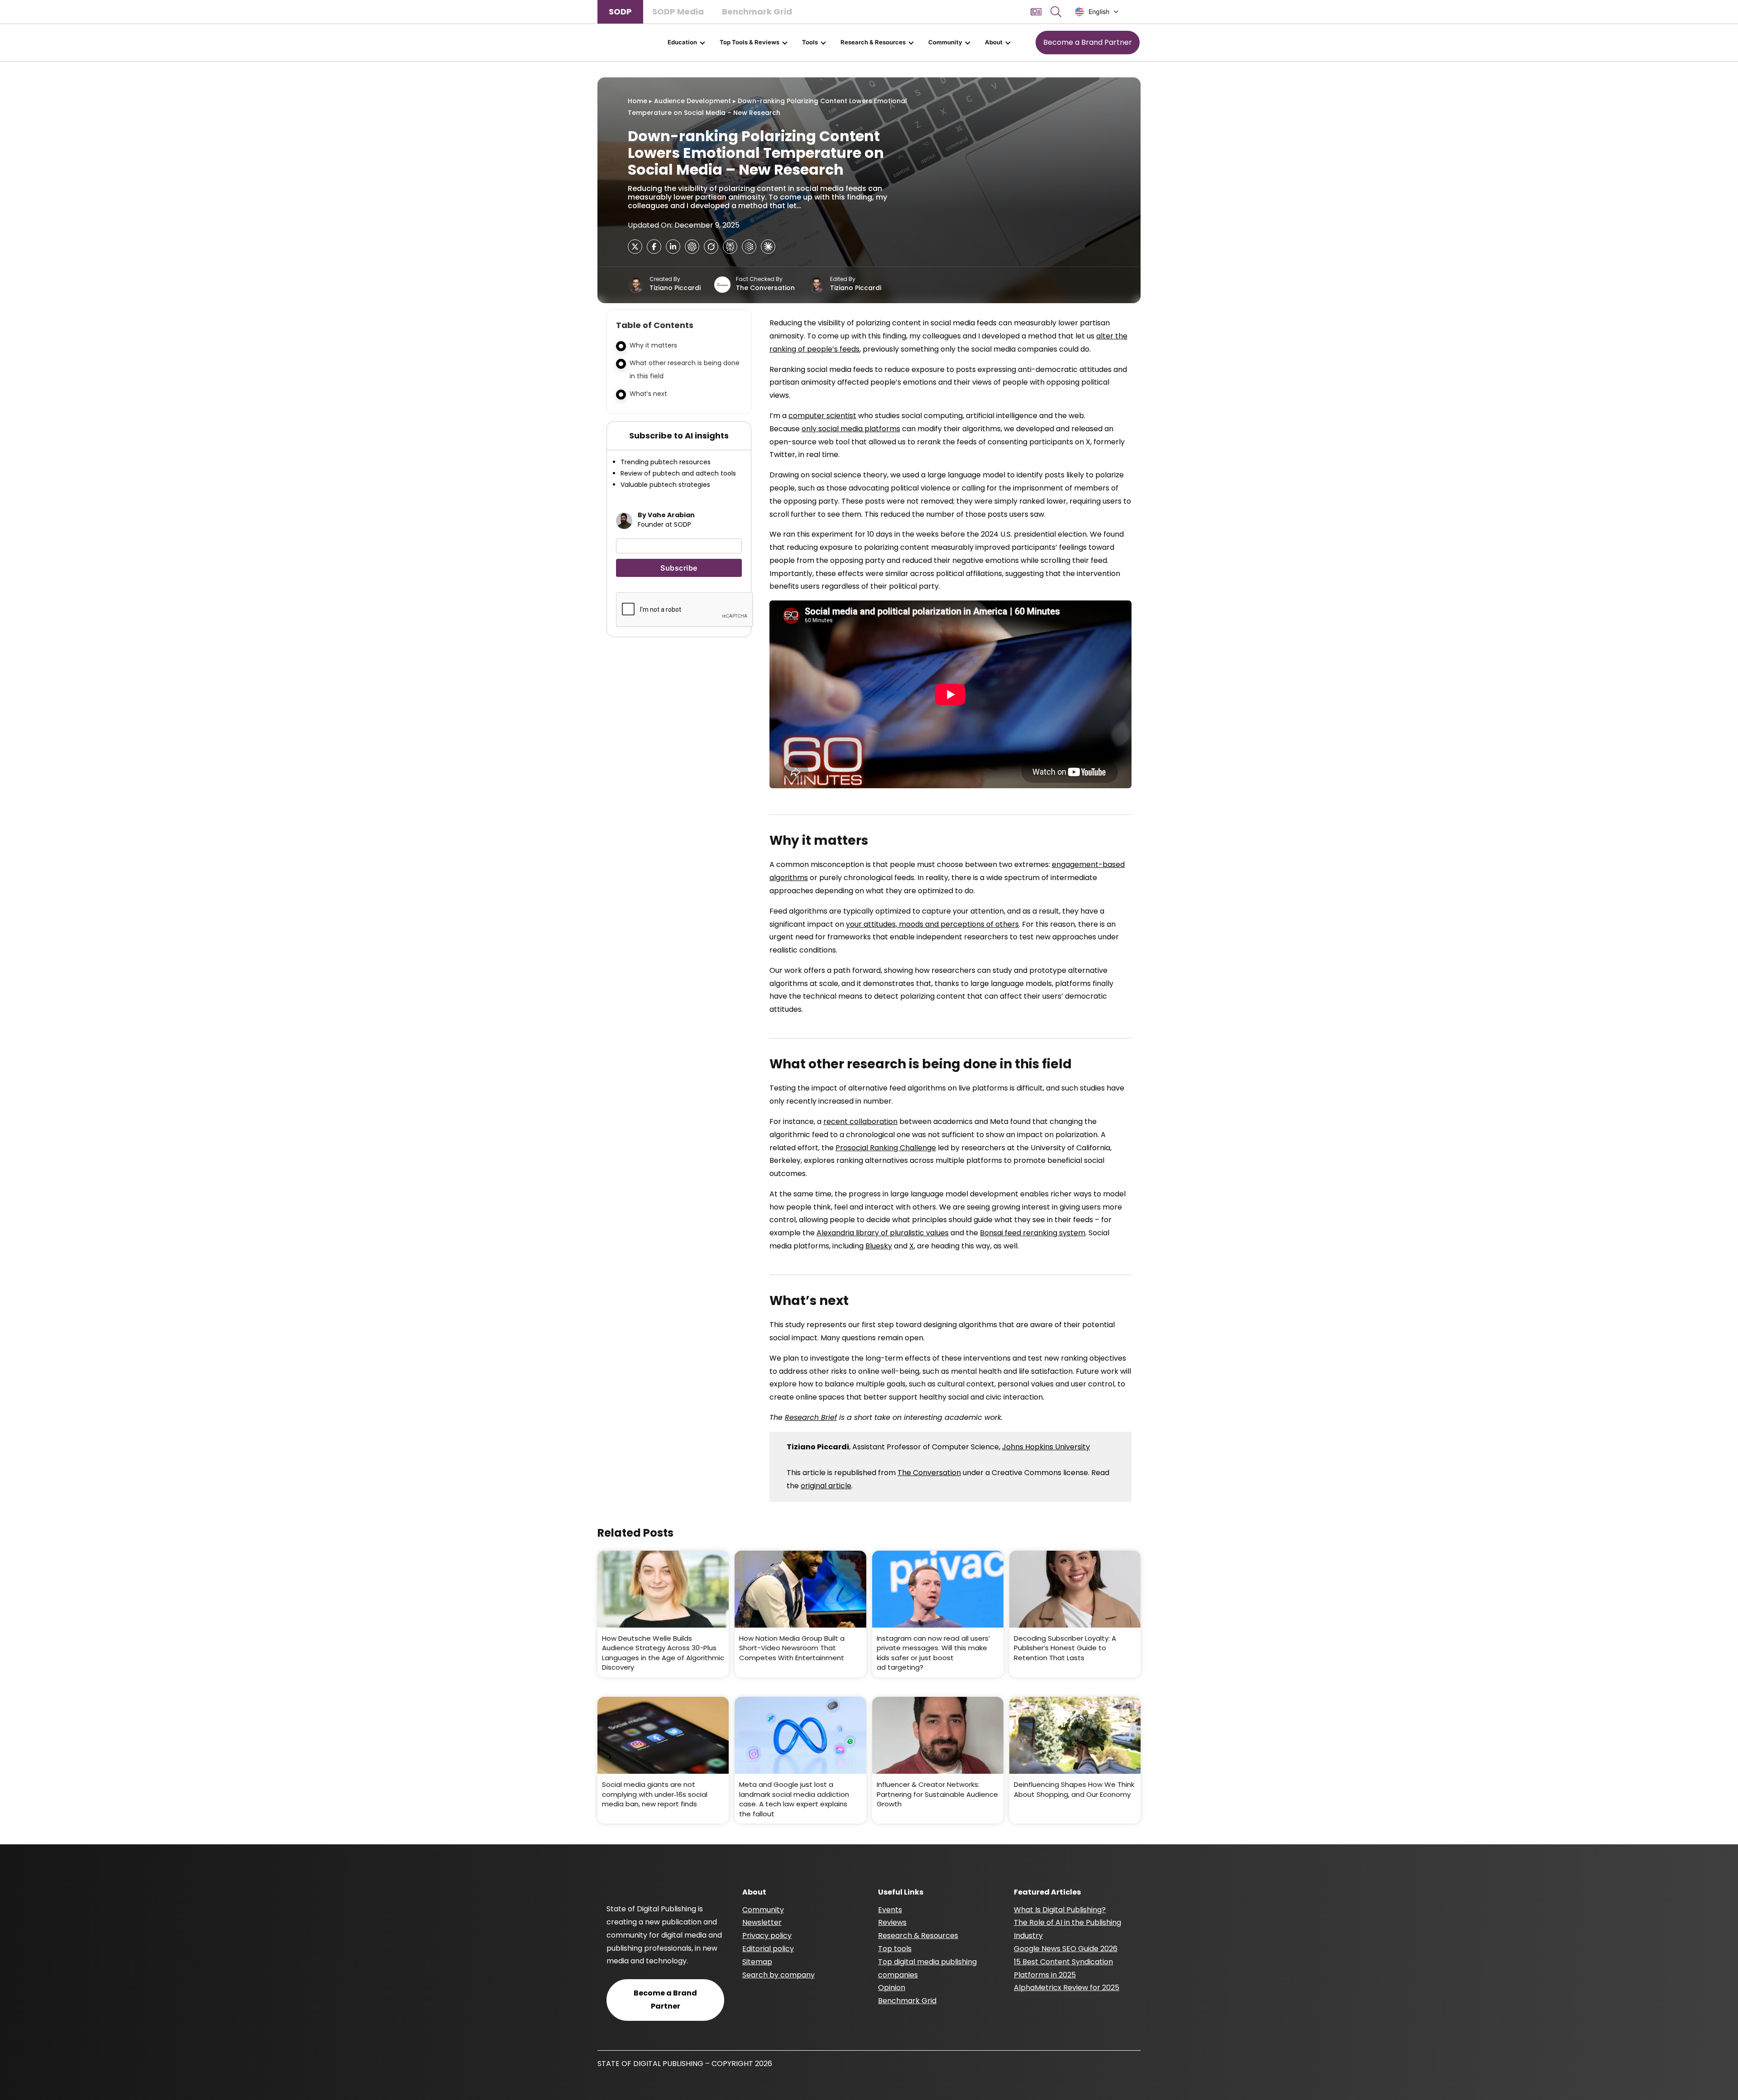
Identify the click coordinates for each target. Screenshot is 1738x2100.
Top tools (895, 1949)
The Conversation (765, 288)
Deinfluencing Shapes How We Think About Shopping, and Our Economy (1074, 1789)
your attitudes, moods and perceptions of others (932, 924)
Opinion (892, 1988)
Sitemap (757, 1962)
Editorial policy (768, 1949)
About (994, 42)
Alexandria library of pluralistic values (883, 1233)
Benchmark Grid (757, 12)
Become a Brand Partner (1088, 42)
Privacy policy (767, 1936)
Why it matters (653, 345)
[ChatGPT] (692, 247)
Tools (810, 42)
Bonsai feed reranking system (1033, 1233)
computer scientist (822, 416)
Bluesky (879, 1246)
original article (826, 1486)
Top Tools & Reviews (750, 42)
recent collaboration (860, 1121)
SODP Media (678, 12)
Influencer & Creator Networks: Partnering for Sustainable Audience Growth (937, 1794)
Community (945, 42)
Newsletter (762, 1922)
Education (682, 42)
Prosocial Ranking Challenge (886, 1148)
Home (637, 101)
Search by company (778, 1975)
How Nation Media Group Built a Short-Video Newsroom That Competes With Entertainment (792, 1648)
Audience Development (692, 101)
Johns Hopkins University (1046, 1447)
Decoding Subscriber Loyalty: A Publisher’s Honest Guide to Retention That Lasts (1065, 1648)
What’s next (648, 394)
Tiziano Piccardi (675, 288)
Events (890, 1910)
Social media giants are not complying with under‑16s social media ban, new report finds (655, 1794)
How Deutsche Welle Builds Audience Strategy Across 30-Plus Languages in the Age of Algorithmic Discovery (663, 1653)
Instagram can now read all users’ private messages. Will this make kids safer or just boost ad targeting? (933, 1653)
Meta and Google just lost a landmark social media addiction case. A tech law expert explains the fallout (794, 1799)
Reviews (892, 1922)
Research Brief (811, 1417)
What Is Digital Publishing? (1060, 1910)
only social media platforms (851, 429)
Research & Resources (873, 42)
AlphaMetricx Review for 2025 (1067, 1988)
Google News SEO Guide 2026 (1066, 1949)
